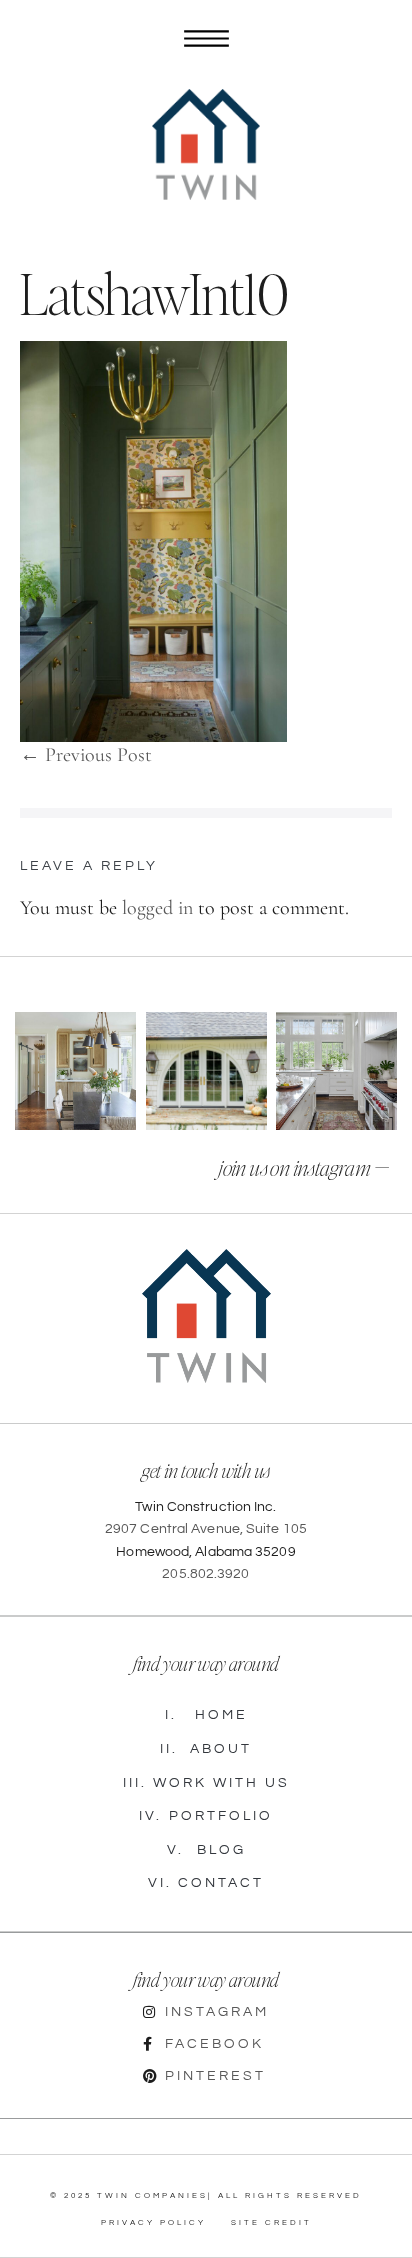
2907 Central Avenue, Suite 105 (206, 1529)
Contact (206, 1883)
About (206, 1749)
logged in (157, 908)
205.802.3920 (205, 1574)
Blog (206, 1850)
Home (206, 1715)
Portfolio (206, 1816)
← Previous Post (86, 755)
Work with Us (206, 1783)
